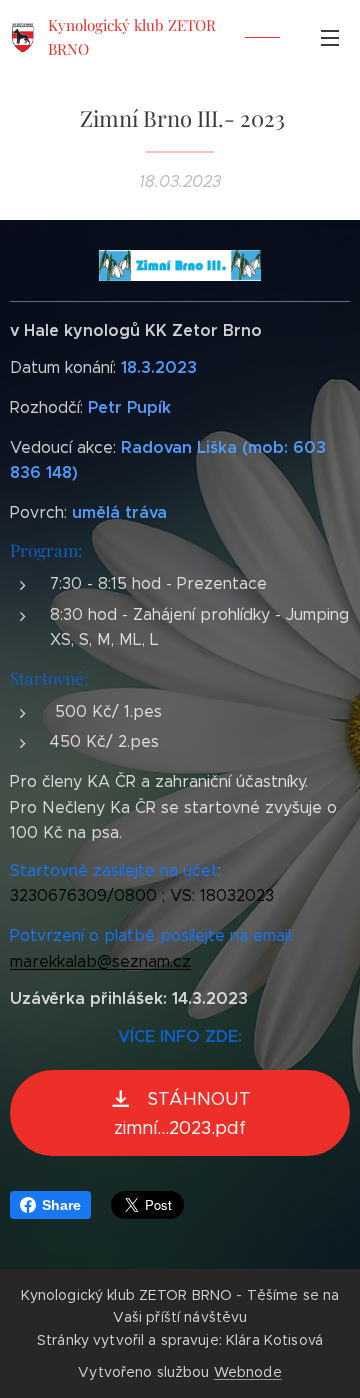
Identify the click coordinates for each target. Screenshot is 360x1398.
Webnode (248, 1372)
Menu (330, 37)
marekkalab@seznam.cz (100, 961)
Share (61, 1205)
